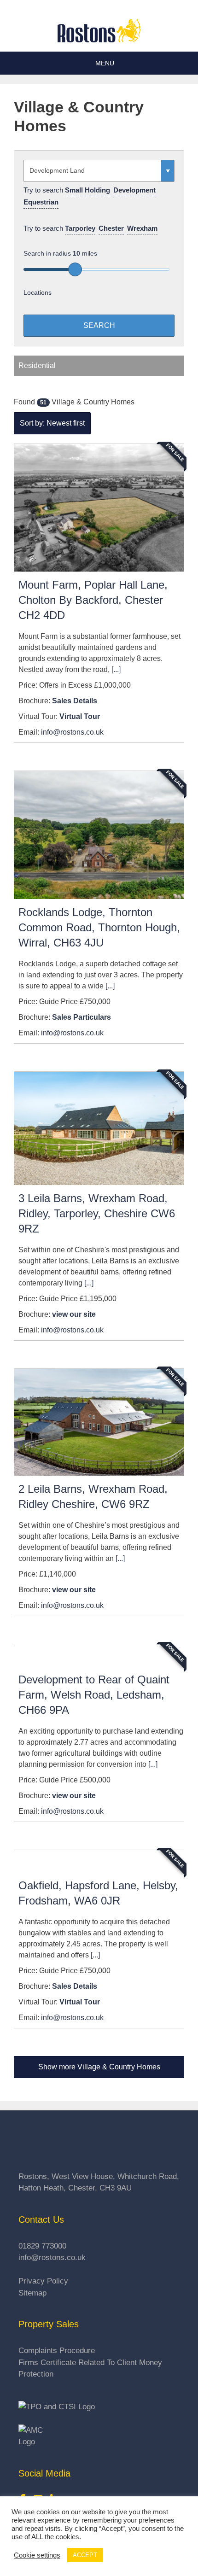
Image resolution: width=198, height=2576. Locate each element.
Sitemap (32, 2293)
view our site (74, 1314)
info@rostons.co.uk (72, 732)
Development (134, 190)
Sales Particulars (82, 1017)
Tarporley (80, 228)
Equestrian (41, 202)
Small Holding (87, 190)
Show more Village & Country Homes (99, 2067)
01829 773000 (42, 2246)
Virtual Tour (80, 716)
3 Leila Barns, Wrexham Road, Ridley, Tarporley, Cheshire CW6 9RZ (97, 1213)
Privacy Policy (43, 2281)
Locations (38, 292)
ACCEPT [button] (85, 2555)
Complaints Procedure (57, 2351)
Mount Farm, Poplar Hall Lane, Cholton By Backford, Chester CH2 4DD (93, 600)
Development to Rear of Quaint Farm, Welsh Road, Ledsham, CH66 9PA (94, 1695)
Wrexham (142, 228)
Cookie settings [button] (37, 2555)
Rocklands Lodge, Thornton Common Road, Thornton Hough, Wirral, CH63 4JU (99, 927)
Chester (111, 228)
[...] (116, 669)
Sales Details (75, 701)
